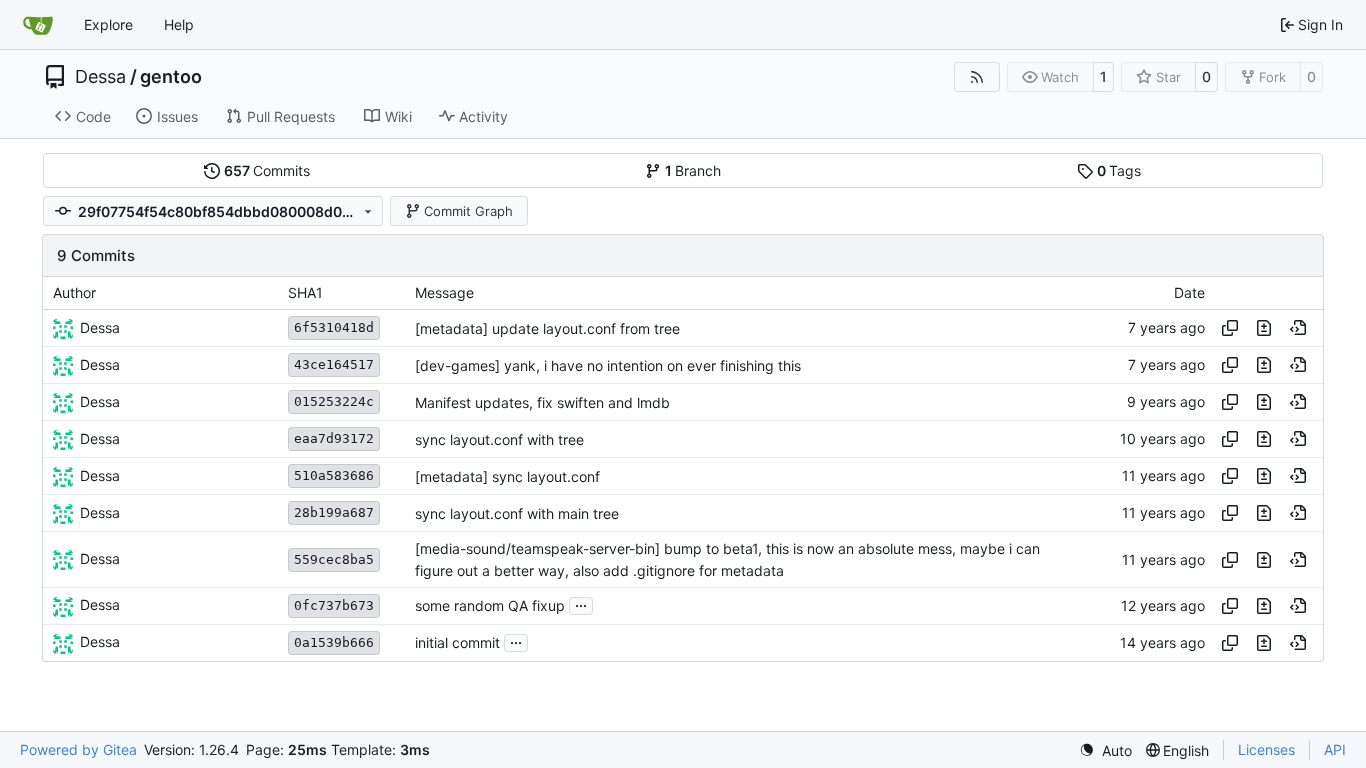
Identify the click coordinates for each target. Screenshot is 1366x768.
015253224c (334, 401)
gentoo (171, 77)
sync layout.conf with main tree (517, 513)
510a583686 (334, 475)
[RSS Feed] (977, 77)
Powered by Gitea (78, 749)
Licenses (1266, 749)
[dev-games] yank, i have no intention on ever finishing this (608, 365)
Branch (693, 170)
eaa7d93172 (334, 438)
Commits (267, 170)
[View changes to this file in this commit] (1264, 328)
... (581, 603)
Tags (1119, 170)
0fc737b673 (334, 605)
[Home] (38, 25)
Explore (108, 24)
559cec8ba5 (334, 559)
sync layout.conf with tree (499, 439)
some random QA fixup (490, 605)
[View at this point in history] (1298, 328)
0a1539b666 (334, 642)
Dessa (100, 77)
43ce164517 (334, 364)
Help (179, 24)
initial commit (457, 642)
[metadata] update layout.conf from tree (547, 328)
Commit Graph (468, 211)
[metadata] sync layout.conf (507, 476)
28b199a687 (334, 512)
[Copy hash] (1230, 328)
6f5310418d (334, 327)
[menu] (1105, 750)
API (1335, 749)
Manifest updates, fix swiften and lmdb (542, 402)
